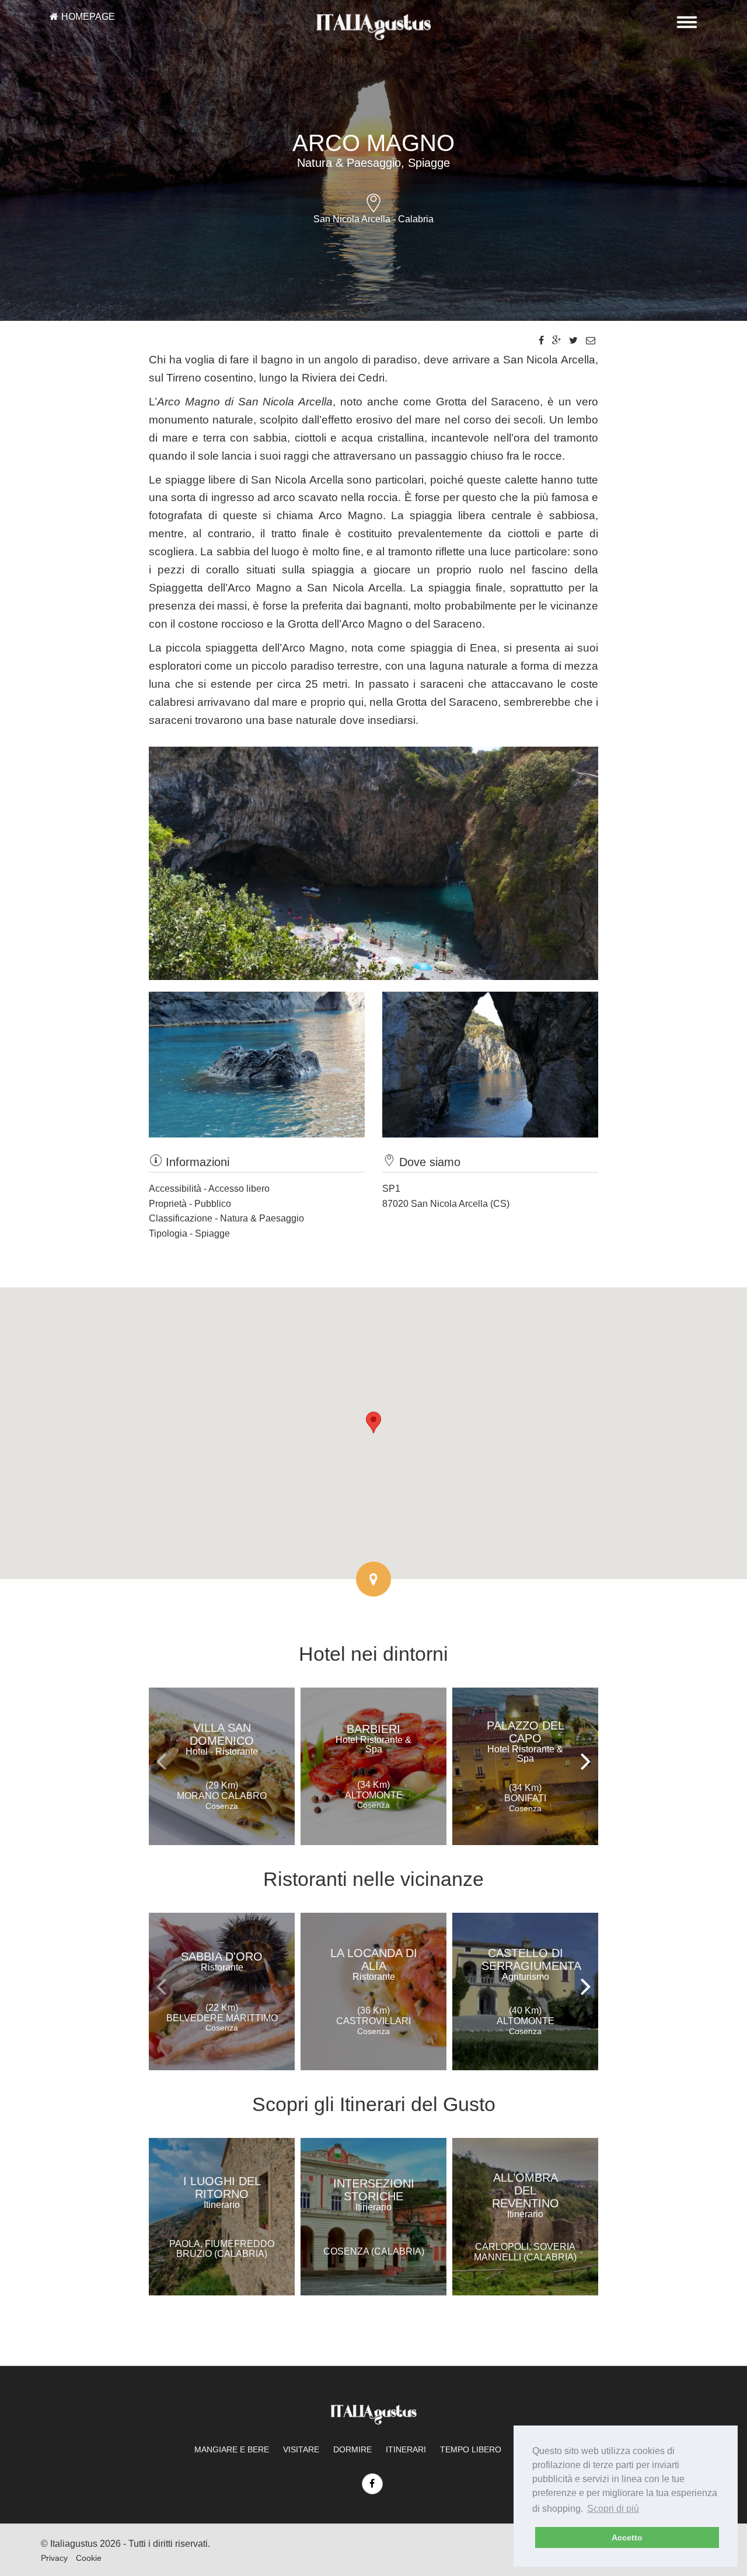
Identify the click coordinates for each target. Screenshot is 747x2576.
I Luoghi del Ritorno (222, 2192)
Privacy (54, 2558)
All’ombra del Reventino (526, 2195)
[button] (373, 1422)
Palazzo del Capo (526, 1741)
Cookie (89, 2558)
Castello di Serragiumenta (531, 1964)
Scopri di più (613, 2509)
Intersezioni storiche (374, 2194)
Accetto (627, 2537)
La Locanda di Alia (374, 1964)
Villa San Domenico (222, 1739)
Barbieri (373, 1738)
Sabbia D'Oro (222, 1961)
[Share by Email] (591, 340)
